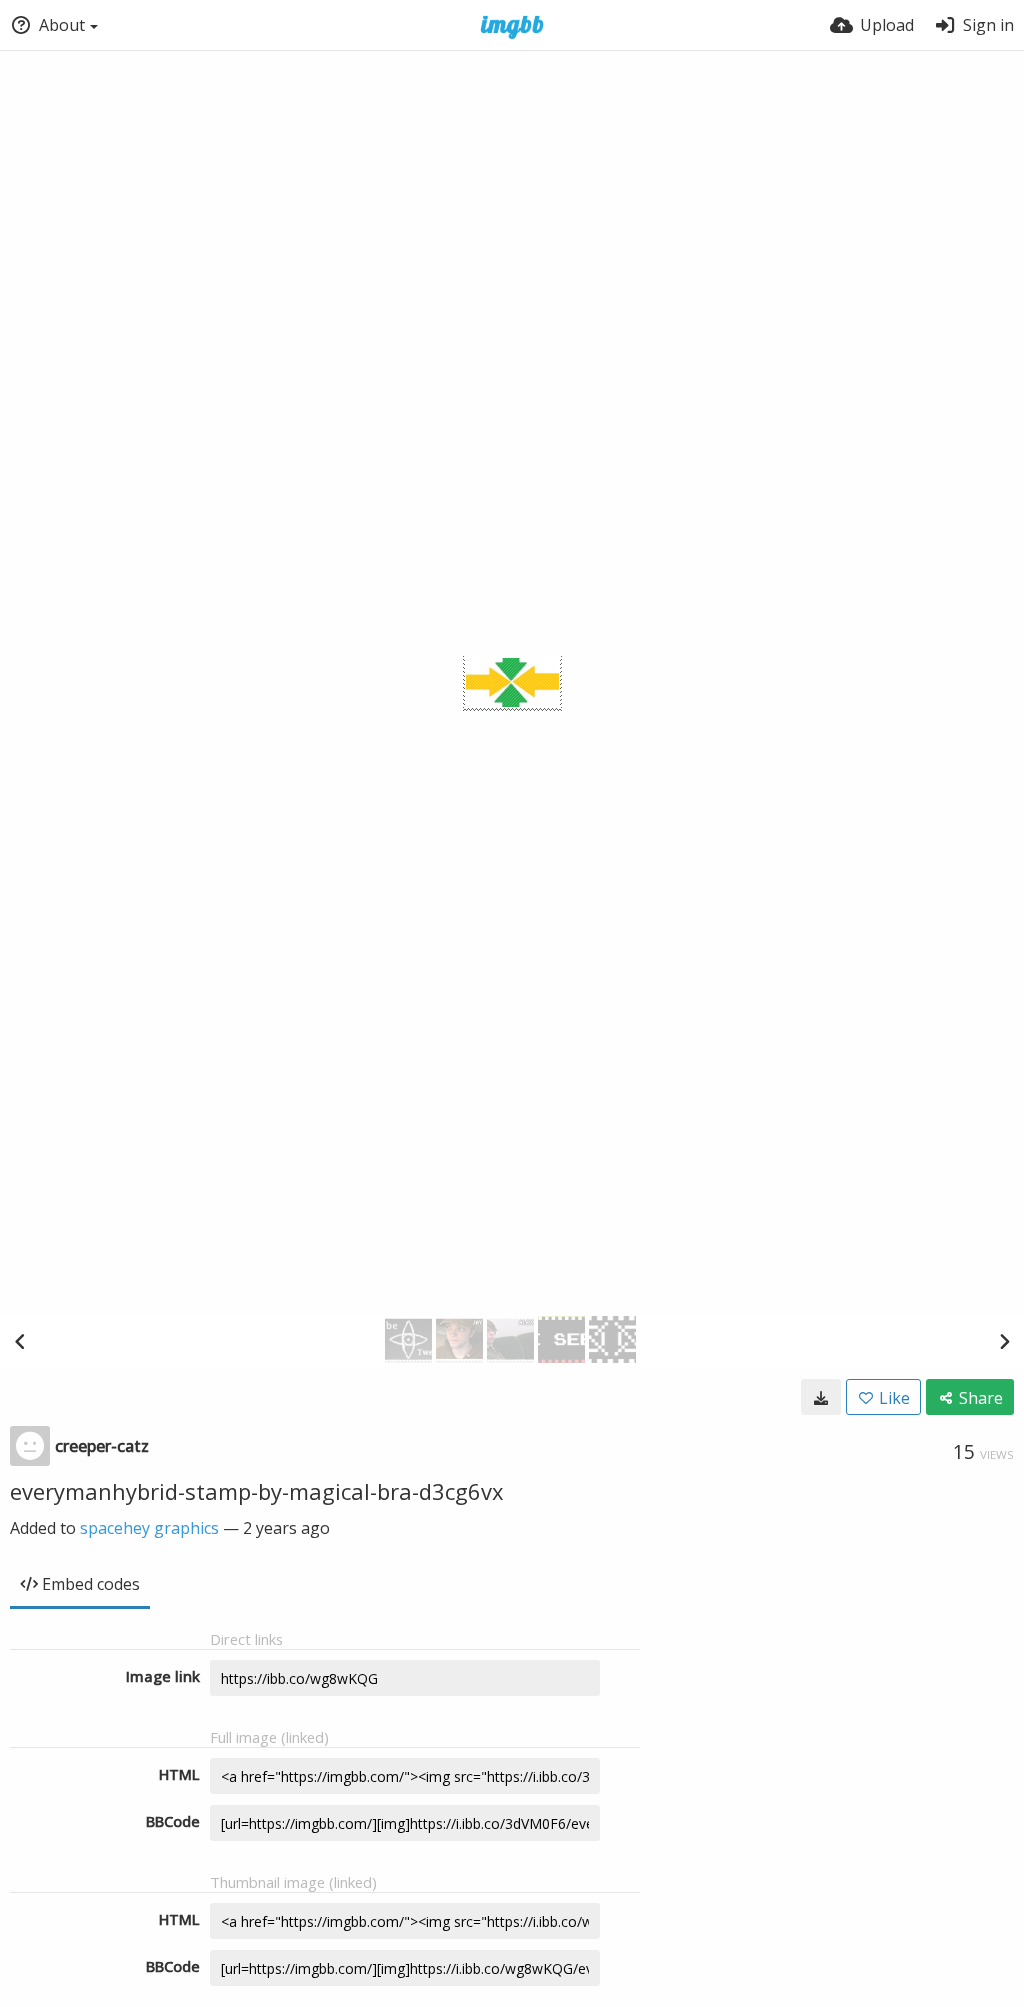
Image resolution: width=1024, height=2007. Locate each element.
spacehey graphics (149, 1528)
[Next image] (1004, 1341)
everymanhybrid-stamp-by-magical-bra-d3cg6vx (257, 1491)
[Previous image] (20, 1341)
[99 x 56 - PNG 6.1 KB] (821, 1397)
